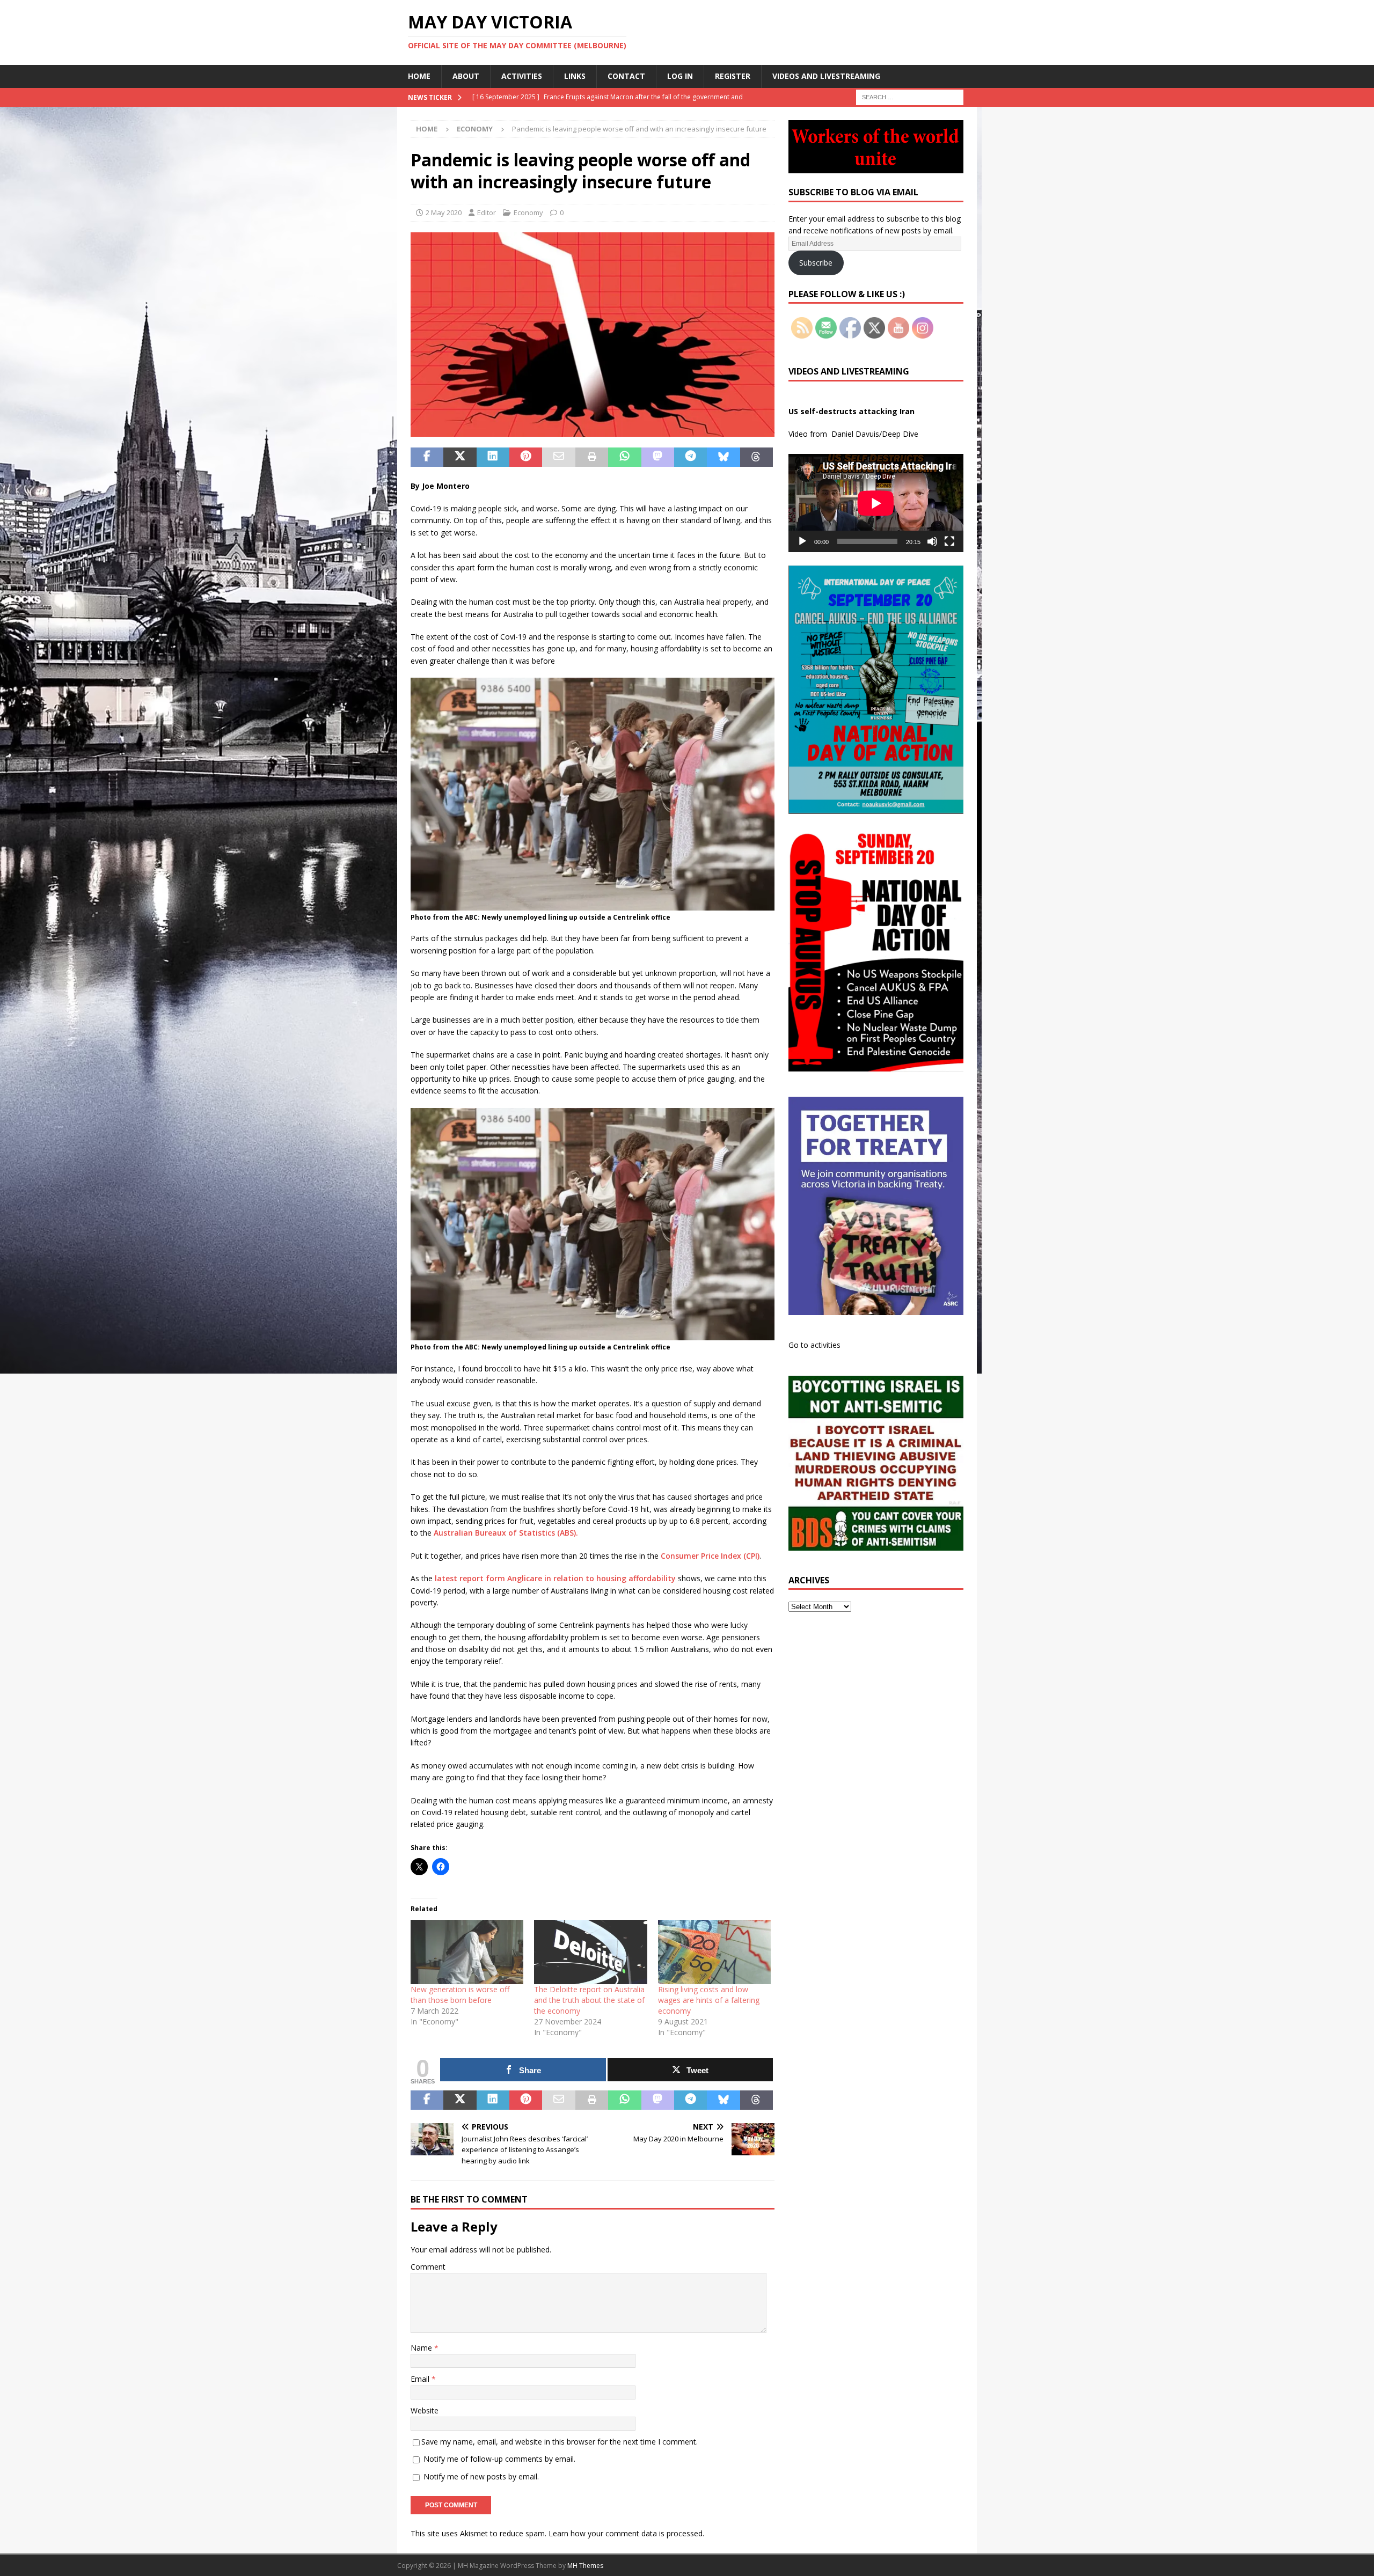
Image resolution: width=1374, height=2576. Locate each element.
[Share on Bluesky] (723, 457)
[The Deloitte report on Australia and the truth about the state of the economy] (590, 1952)
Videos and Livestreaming (826, 76)
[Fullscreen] (949, 541)
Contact (626, 76)
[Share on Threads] (757, 457)
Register (733, 76)
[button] (593, 335)
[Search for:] (910, 96)
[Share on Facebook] (427, 457)
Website (425, 2410)
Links (575, 76)
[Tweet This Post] (460, 457)
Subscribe (816, 263)
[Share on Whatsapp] (624, 457)
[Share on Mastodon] (658, 457)
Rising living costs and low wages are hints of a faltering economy (709, 2000)
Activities (522, 76)
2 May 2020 (444, 212)
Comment (428, 2267)
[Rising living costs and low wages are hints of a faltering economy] (714, 1952)
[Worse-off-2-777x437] (593, 431)
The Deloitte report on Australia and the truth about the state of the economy (589, 2000)
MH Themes (585, 2566)
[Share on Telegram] (690, 457)
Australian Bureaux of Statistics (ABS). (506, 1533)
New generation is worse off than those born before (460, 1995)
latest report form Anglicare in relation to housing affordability (555, 1578)
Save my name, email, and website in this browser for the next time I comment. (560, 2442)
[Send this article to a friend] (558, 457)
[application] (876, 503)
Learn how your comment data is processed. (626, 2533)
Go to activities (814, 1345)
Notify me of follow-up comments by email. (499, 2459)
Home (419, 76)
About (466, 76)
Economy (528, 212)
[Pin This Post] (526, 457)
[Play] (802, 541)
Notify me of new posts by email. (481, 2476)
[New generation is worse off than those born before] (467, 1952)
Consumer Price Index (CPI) (710, 1556)
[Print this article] (592, 457)
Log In (680, 76)
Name (422, 2348)
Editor (487, 212)
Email (421, 2379)
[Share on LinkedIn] (493, 457)
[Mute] (932, 541)
